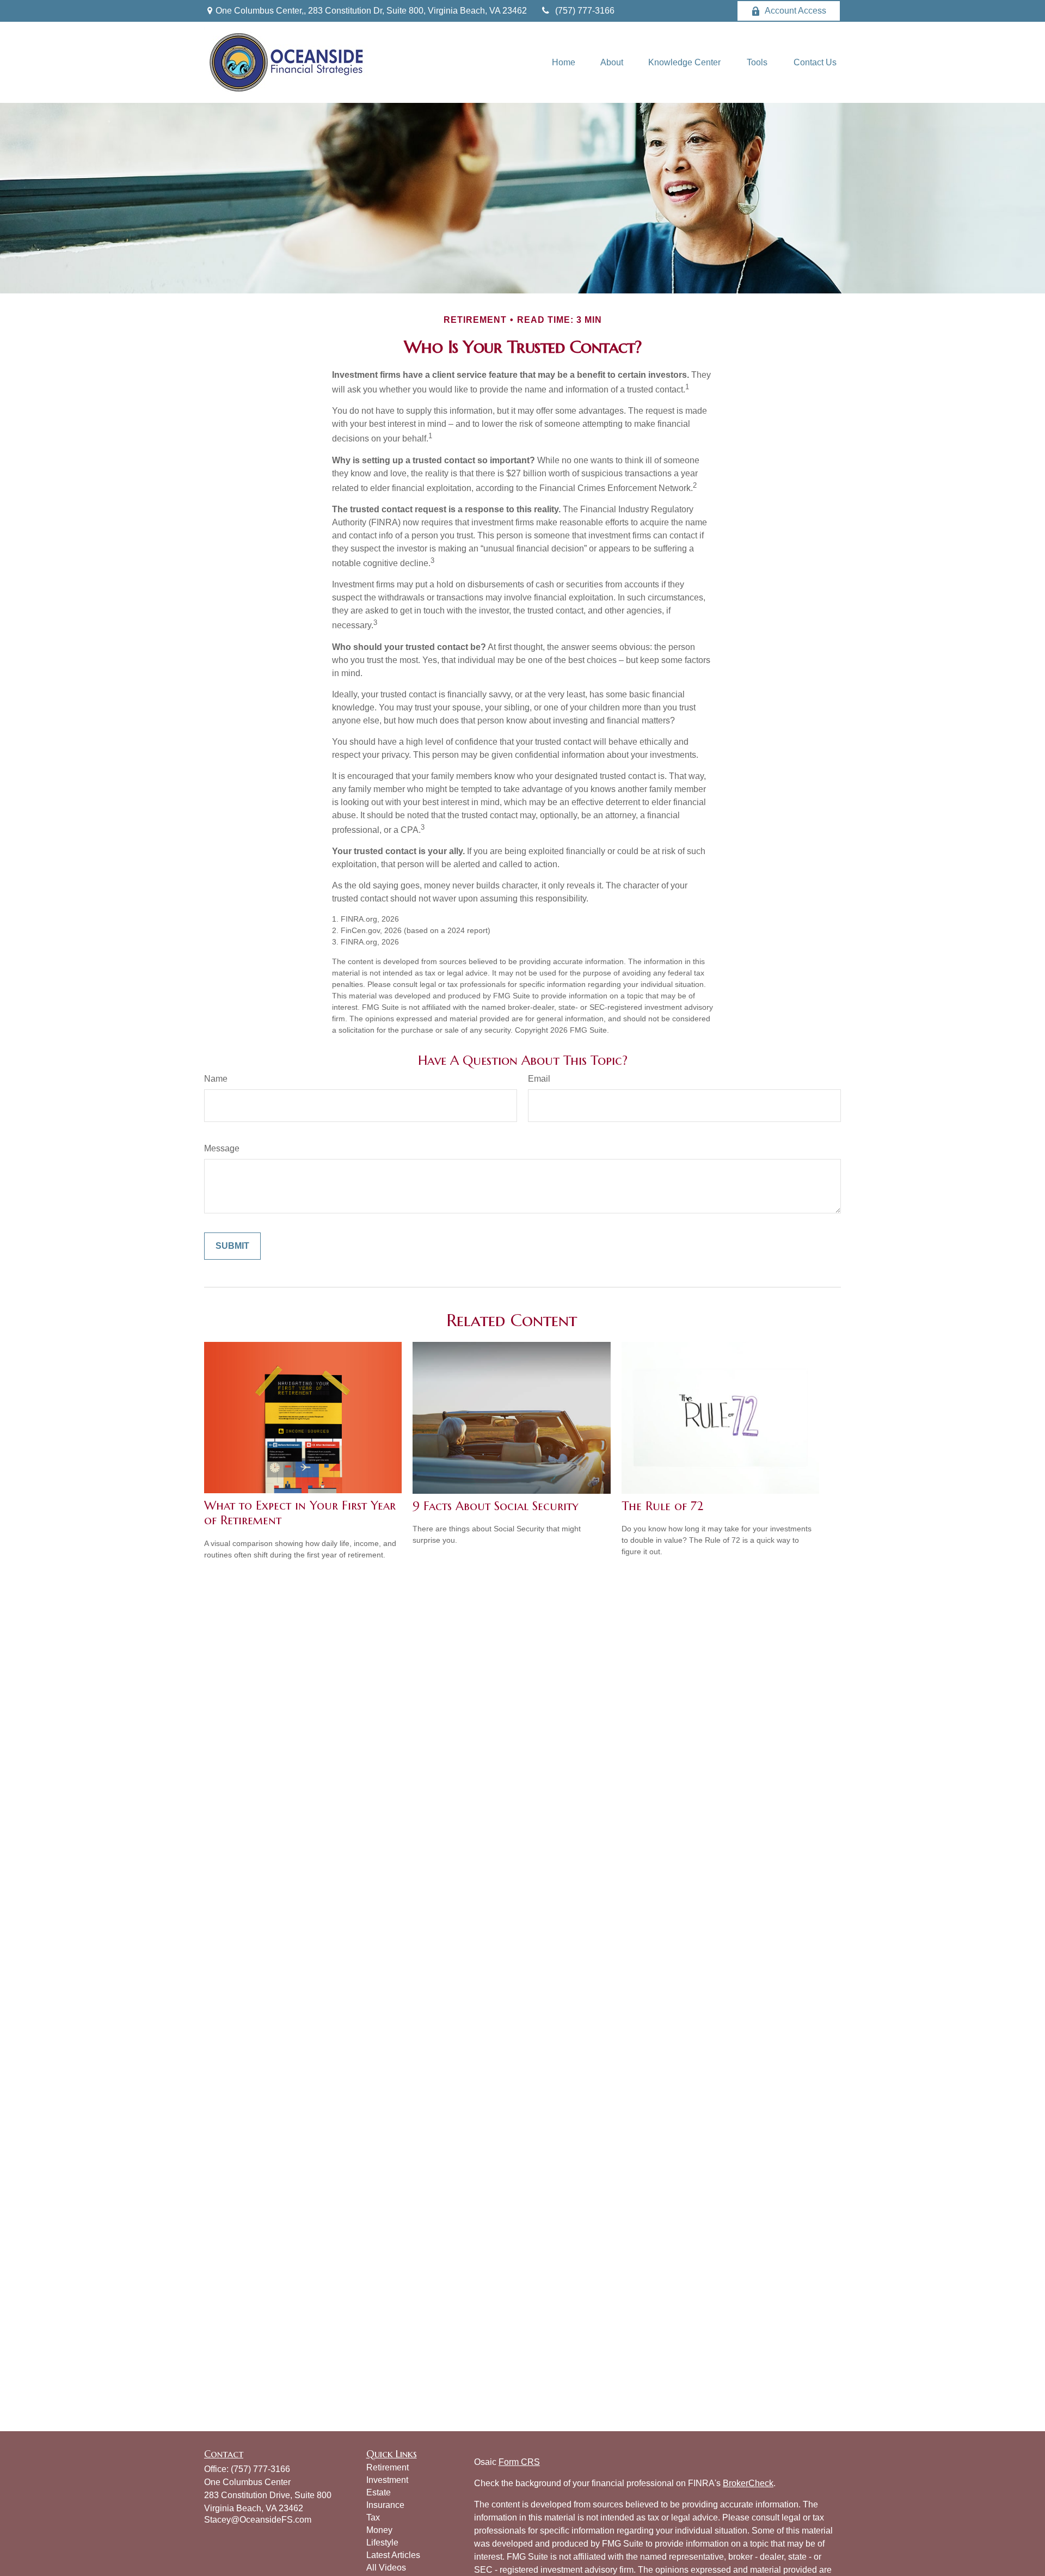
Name (216, 1079)
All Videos (386, 2568)
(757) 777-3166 (585, 11)
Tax (373, 2517)
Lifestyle (382, 2543)
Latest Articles (393, 2555)
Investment (387, 2480)
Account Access (795, 11)
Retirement (388, 2467)
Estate (379, 2492)
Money (379, 2530)
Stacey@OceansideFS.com (258, 2520)
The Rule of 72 (662, 1506)
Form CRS (519, 2462)
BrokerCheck (748, 2483)
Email (539, 1079)
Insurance (385, 2505)
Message (222, 1148)
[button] (564, 62)
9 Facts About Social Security (496, 1506)
